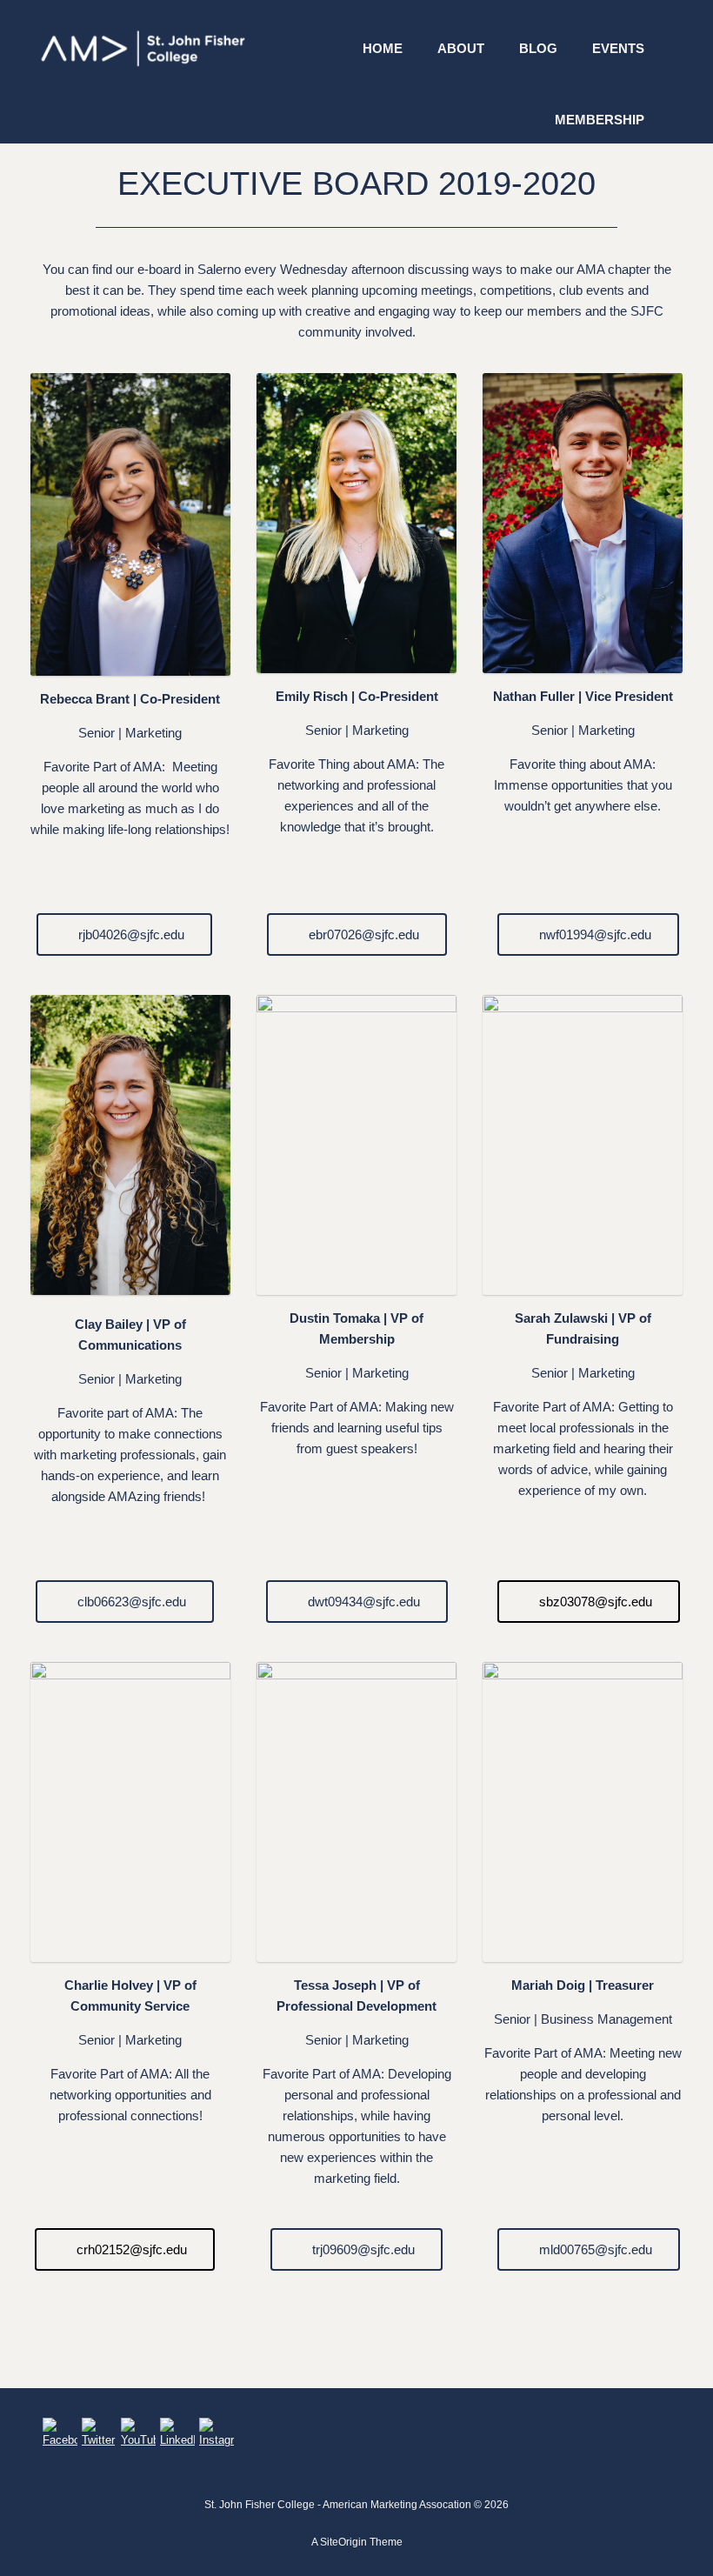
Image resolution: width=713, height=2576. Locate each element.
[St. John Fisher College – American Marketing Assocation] (143, 48)
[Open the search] (687, 72)
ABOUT (461, 48)
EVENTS (618, 48)
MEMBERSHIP (600, 120)
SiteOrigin (343, 2542)
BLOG (538, 48)
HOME (383, 48)
